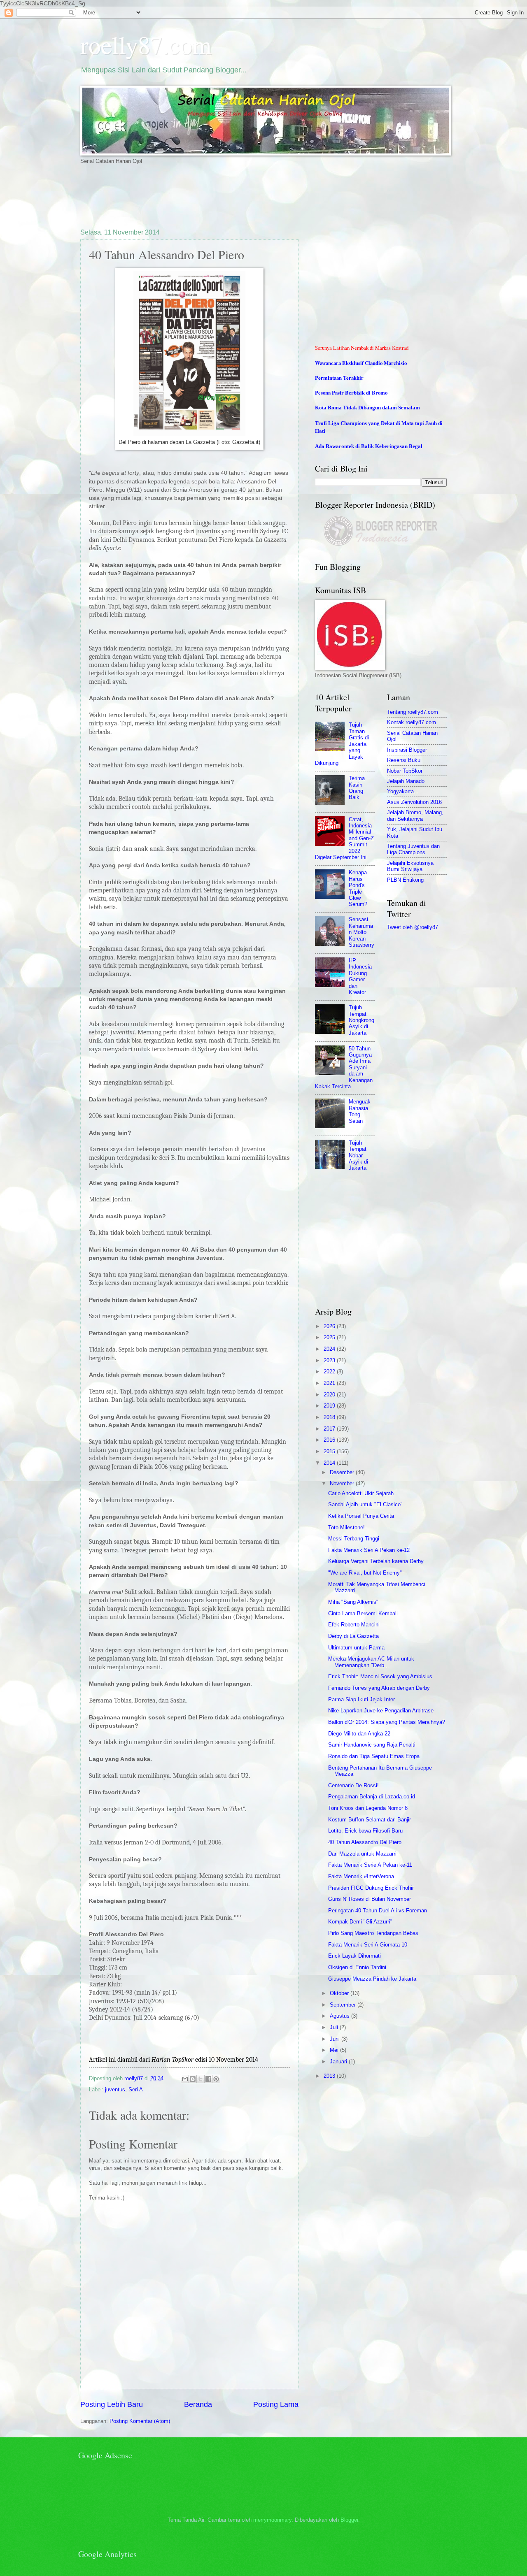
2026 (330, 1326)
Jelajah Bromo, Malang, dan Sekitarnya (415, 815)
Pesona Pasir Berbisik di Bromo (351, 393)
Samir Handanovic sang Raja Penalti (372, 1745)
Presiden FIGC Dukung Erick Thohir (371, 1888)
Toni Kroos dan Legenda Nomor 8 (368, 1808)
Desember (343, 1472)
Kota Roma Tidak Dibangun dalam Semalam (367, 408)
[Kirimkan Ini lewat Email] (185, 2079)
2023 (330, 1360)
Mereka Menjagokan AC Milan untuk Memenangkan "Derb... (371, 1662)
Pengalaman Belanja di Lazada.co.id (372, 1797)
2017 (330, 1429)
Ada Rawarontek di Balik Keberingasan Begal (369, 446)
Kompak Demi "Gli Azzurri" (360, 1922)
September (344, 2005)
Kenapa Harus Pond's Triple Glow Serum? (358, 888)
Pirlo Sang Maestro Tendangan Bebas (373, 1933)
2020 (330, 1395)
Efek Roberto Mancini (354, 1625)
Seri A (136, 2089)
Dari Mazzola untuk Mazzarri (362, 1854)
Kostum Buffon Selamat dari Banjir (370, 1820)
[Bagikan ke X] (201, 2079)
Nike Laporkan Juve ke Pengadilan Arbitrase (381, 1711)
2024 (330, 1349)
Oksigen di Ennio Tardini (357, 1967)
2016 (330, 1440)
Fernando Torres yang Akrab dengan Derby (379, 1688)
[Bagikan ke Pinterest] (216, 2079)
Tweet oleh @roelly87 (413, 927)
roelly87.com (146, 44)
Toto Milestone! (346, 1527)
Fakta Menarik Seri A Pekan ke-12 (369, 1550)
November (343, 1483)
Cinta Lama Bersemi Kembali (363, 1613)
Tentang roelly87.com (413, 712)
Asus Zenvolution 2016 (414, 802)
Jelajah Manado (406, 781)
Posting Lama (276, 2404)
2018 (330, 1417)
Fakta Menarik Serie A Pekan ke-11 (370, 1865)
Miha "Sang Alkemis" (353, 1602)
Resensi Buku (404, 760)
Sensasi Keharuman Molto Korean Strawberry (361, 932)
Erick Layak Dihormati (354, 1956)
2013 (330, 2076)
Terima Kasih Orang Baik (357, 788)
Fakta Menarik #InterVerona (361, 1876)
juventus (115, 2089)
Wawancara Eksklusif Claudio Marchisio (361, 363)
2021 (330, 1383)
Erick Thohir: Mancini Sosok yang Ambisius (380, 1676)
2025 (330, 1337)
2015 (330, 1451)
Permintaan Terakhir (339, 378)
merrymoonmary (272, 2520)
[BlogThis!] (193, 2079)
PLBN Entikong (405, 880)
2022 (330, 1372)
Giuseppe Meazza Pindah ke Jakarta (372, 1979)
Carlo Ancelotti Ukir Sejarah (361, 1493)
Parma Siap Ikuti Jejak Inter (361, 1699)
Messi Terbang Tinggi (354, 1539)
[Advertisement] (230, 196)
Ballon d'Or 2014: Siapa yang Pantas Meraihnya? (387, 1722)
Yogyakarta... (403, 791)
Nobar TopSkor (405, 771)
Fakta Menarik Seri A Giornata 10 (368, 1945)
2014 (330, 1463)
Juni (336, 2039)
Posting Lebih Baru (112, 2404)
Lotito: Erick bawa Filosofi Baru (365, 1831)
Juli (335, 2027)
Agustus (340, 2016)
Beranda (198, 2404)
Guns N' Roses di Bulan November (370, 1899)
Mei (335, 2050)
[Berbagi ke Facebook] (208, 2079)
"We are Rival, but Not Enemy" (365, 1573)
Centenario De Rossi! (353, 1785)
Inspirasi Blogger (407, 750)
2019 (330, 1406)
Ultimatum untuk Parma (356, 1648)
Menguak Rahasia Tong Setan (360, 1111)
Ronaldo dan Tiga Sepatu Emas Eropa (374, 1756)
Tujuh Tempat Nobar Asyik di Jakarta (358, 1156)
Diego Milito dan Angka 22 (359, 1734)
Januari (339, 2061)
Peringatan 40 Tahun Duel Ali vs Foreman (378, 1911)
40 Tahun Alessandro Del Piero (365, 1842)
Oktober (340, 1993)
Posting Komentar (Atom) (140, 2421)
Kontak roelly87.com (412, 722)
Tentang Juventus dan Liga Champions (413, 849)
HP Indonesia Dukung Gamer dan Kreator (360, 976)
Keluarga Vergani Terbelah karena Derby (376, 1561)
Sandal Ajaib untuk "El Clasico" (365, 1504)
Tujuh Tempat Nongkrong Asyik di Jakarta (361, 1020)
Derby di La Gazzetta (353, 1636)
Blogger (349, 2520)
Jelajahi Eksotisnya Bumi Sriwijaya (410, 866)
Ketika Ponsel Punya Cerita (361, 1516)
